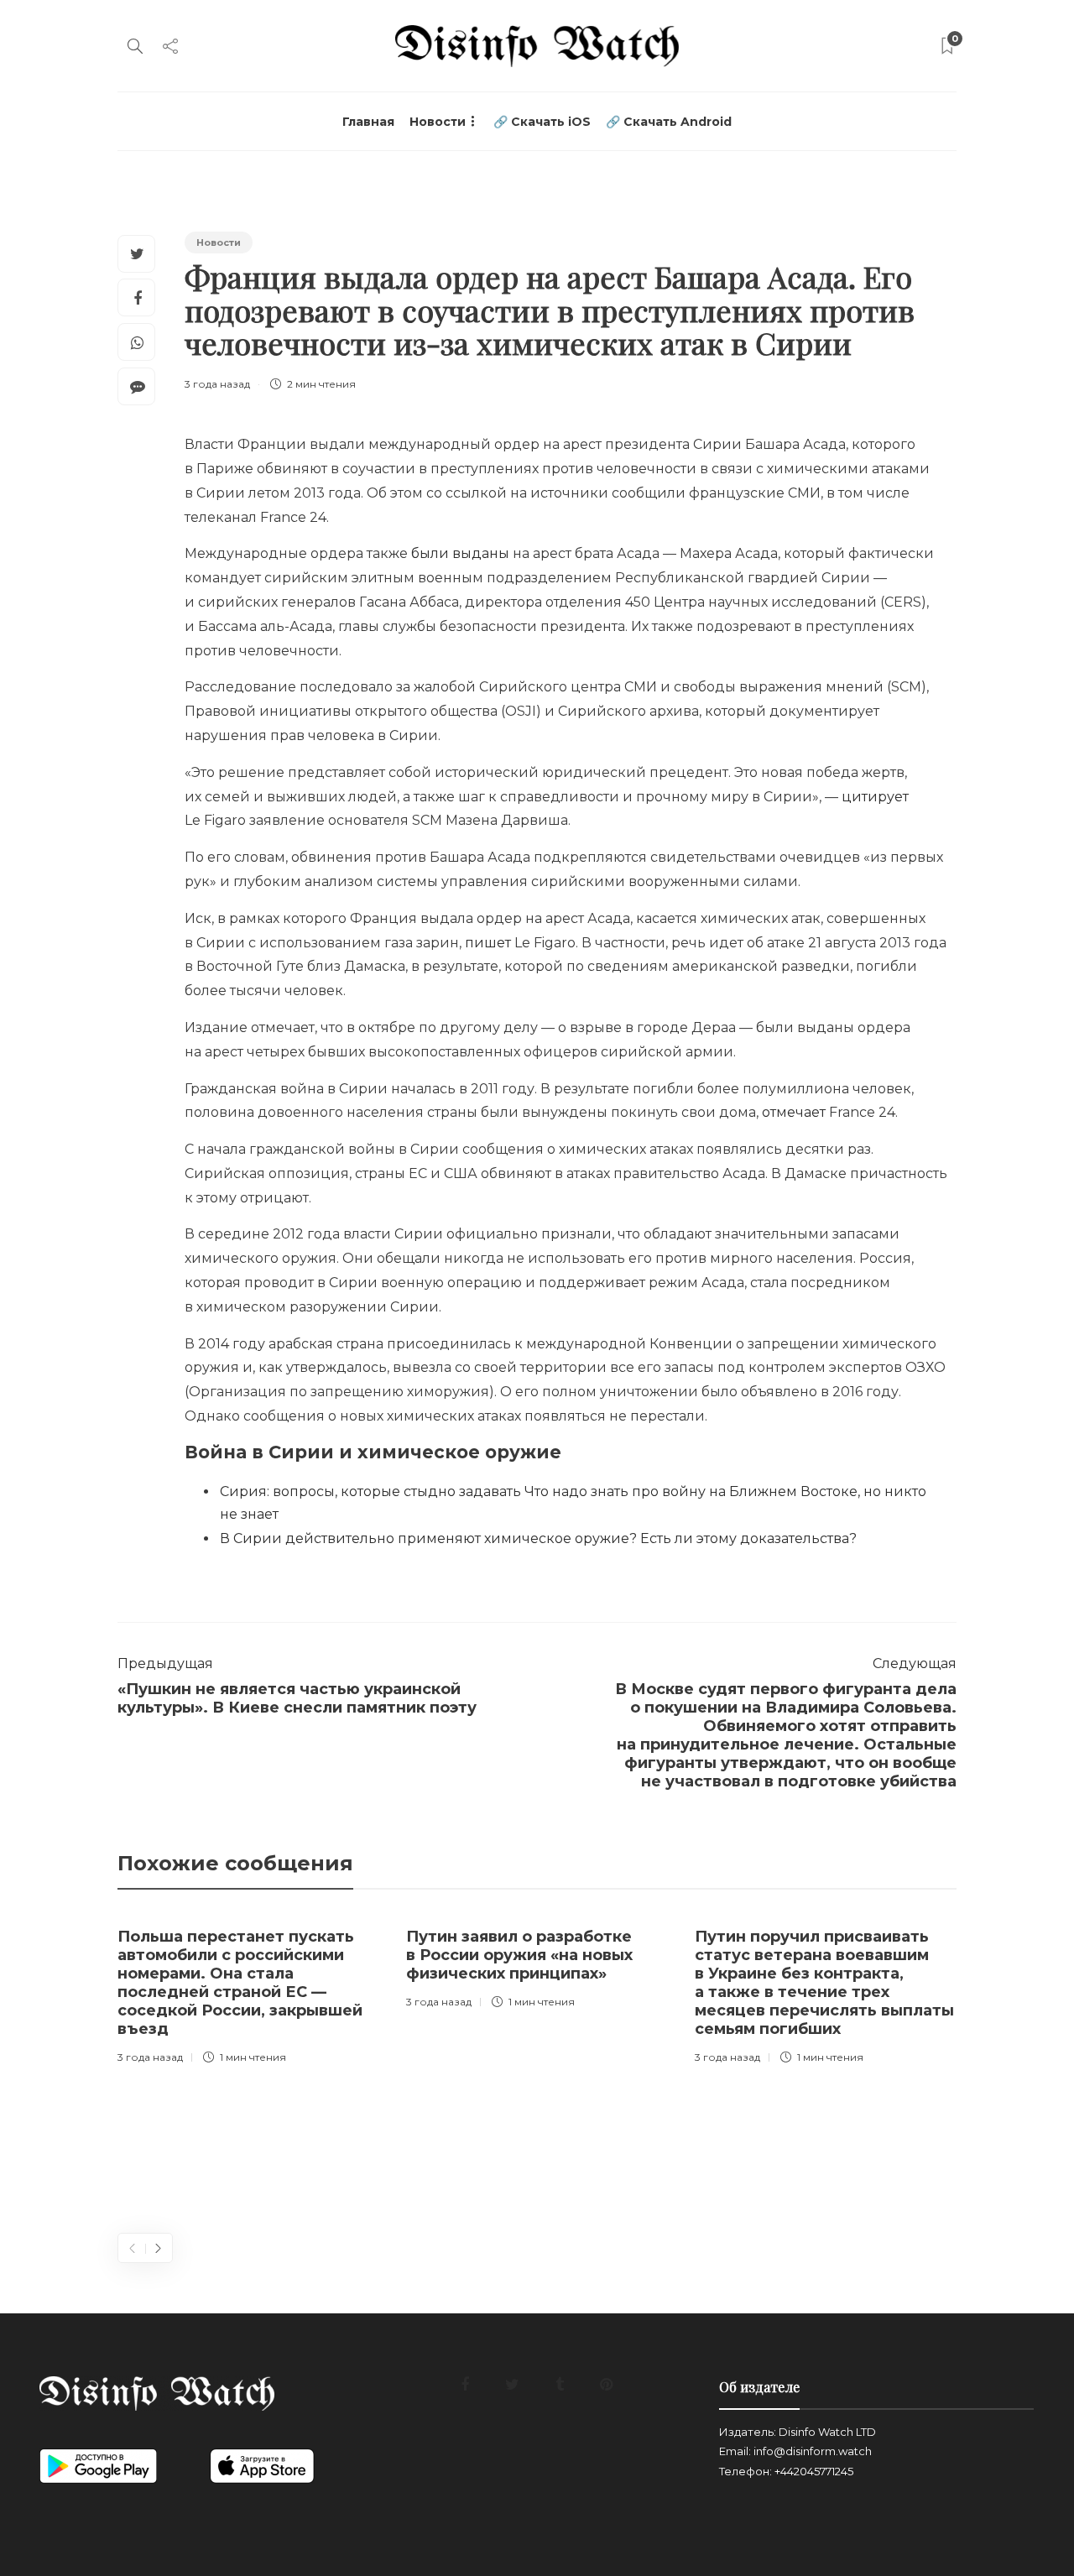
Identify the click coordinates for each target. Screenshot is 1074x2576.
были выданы (460, 553)
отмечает (794, 1112)
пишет (488, 943)
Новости (438, 122)
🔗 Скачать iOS (542, 122)
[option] (249, 1992)
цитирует (875, 797)
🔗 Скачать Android (669, 122)
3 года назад (217, 384)
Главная (368, 122)
